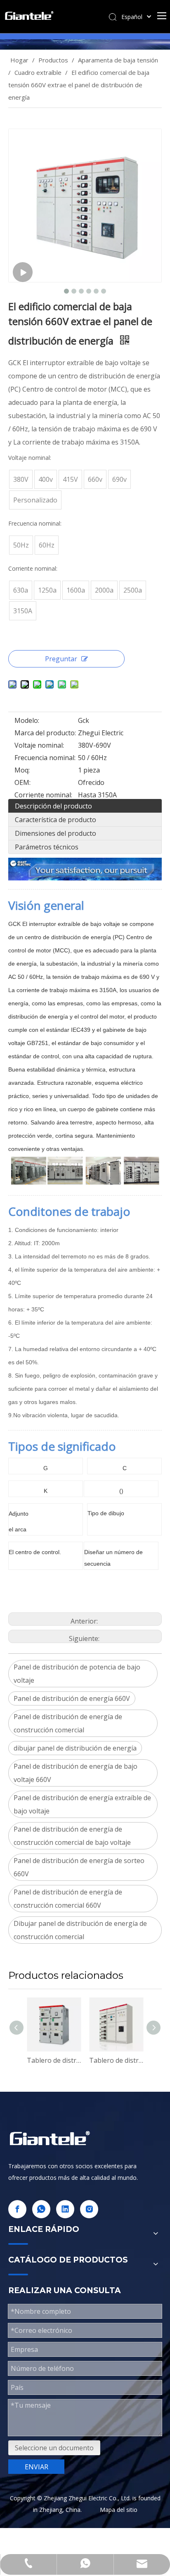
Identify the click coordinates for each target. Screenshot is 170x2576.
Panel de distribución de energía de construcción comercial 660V (68, 1899)
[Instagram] (89, 2209)
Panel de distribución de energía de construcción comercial (68, 1723)
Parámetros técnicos (47, 847)
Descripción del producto (53, 806)
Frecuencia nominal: (45, 758)
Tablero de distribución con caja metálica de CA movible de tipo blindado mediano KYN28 (54, 2060)
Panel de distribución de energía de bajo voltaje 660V (76, 1773)
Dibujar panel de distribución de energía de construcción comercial (80, 1930)
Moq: (22, 770)
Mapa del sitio (119, 2510)
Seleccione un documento (54, 2448)
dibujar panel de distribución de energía (75, 1748)
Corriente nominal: (43, 795)
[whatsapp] (41, 2209)
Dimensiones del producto (55, 833)
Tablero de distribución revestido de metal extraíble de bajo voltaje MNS (116, 2060)
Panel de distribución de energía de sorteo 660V (79, 1867)
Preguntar (61, 659)
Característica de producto (55, 820)
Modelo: (27, 720)
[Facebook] (17, 2209)
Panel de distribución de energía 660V (72, 1698)
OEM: (22, 782)
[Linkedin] (65, 2209)
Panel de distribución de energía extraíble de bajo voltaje (82, 1804)
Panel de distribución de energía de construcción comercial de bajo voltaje (72, 1836)
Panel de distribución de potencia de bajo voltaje (77, 1674)
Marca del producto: (45, 733)
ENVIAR (37, 2467)
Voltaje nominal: (39, 745)
